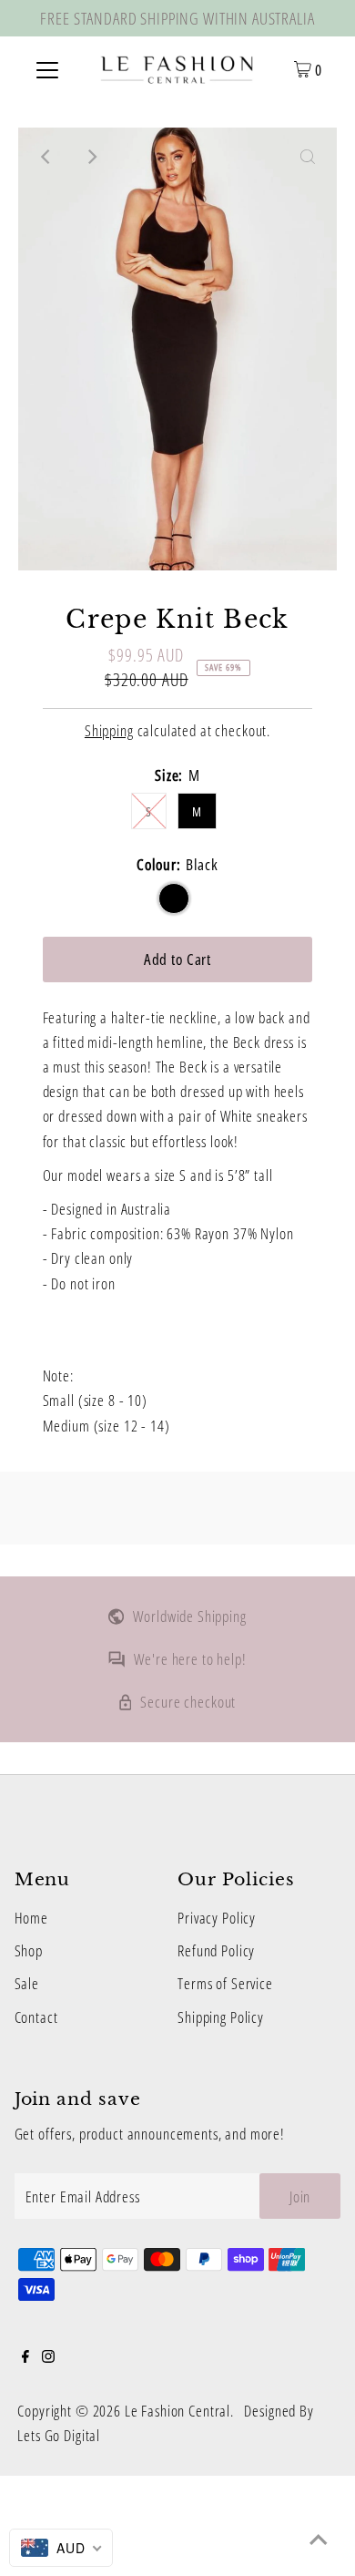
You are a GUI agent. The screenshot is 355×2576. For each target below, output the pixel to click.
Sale (27, 1983)
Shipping (109, 730)
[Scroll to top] (319, 2540)
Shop (29, 1950)
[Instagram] (48, 2357)
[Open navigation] (47, 68)
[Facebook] (25, 2357)
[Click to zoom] (308, 157)
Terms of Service (225, 1983)
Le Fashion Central (177, 2411)
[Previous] (47, 157)
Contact (36, 2017)
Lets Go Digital (59, 2435)
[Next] (92, 157)
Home (31, 1918)
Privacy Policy (217, 1918)
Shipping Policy (221, 2017)
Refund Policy (216, 1950)
